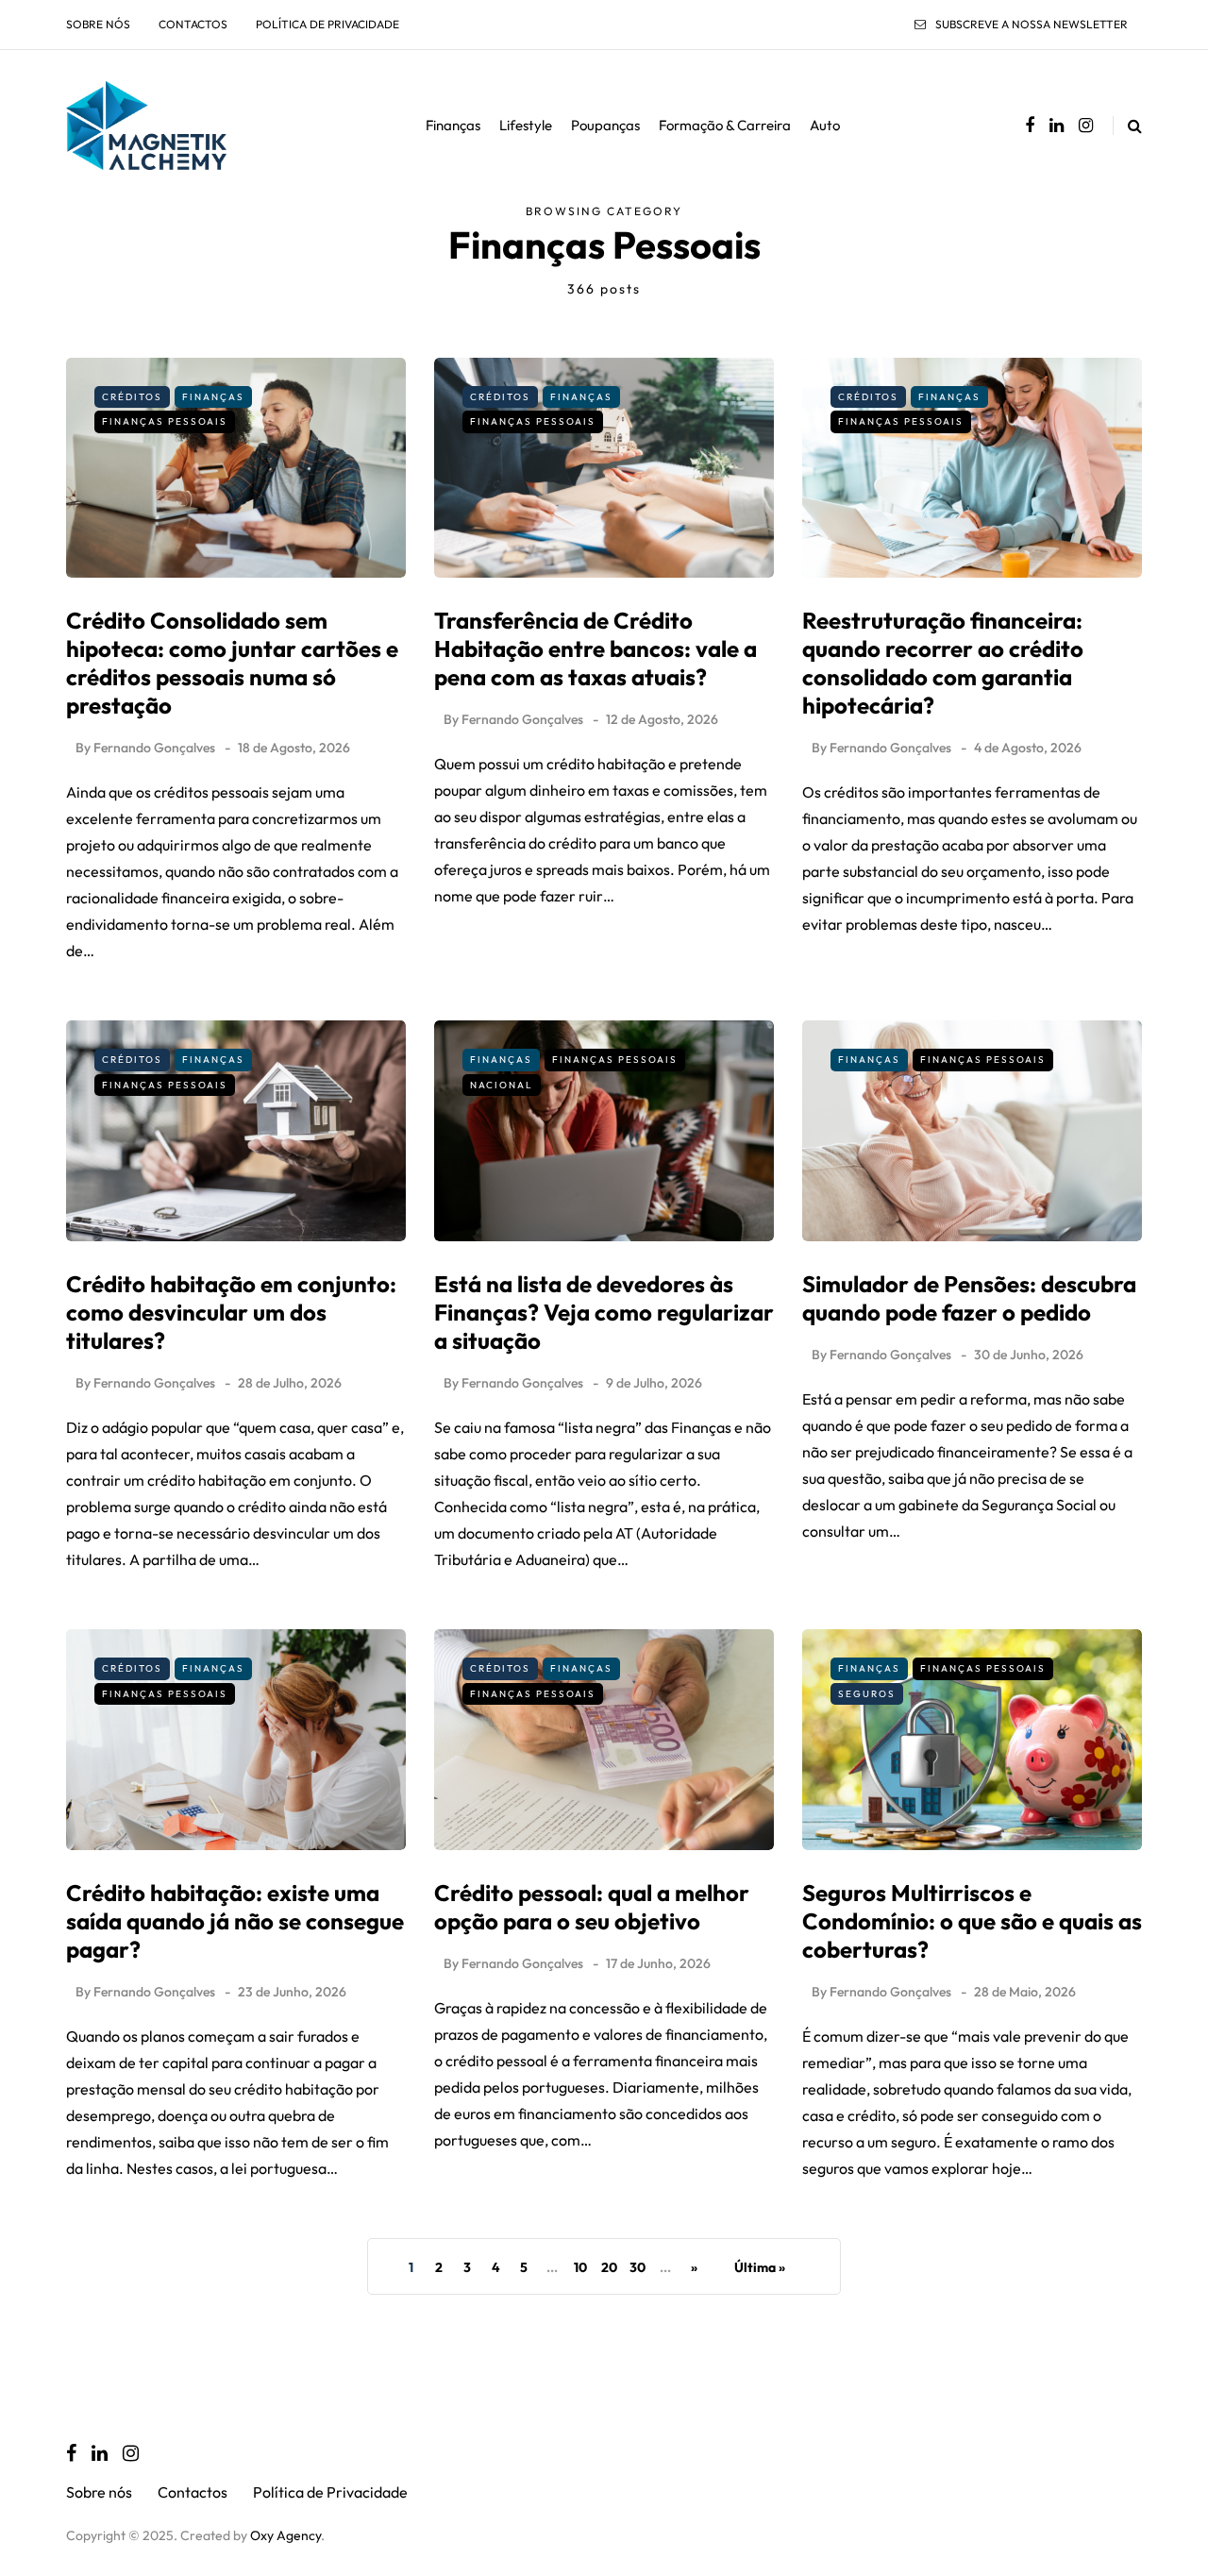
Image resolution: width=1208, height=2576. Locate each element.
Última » (760, 2267)
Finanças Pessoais (165, 421)
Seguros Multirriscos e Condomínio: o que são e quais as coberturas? (972, 1921)
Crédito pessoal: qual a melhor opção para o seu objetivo (592, 1907)
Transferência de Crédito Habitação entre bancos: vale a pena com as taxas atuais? (596, 648)
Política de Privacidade (327, 24)
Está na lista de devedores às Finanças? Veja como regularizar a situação (604, 1312)
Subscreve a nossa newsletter (1032, 24)
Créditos (132, 397)
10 (580, 2267)
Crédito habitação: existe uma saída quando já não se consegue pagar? (235, 1921)
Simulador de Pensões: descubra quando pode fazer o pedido (969, 1298)
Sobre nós (98, 24)
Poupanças (605, 125)
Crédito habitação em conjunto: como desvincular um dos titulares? (231, 1312)
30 (638, 2267)
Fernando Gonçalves (154, 748)
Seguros (867, 1694)
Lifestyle (526, 125)
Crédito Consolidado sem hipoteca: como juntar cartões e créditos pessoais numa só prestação (232, 663)
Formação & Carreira (725, 125)
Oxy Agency (285, 2535)
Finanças (453, 125)
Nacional (502, 1085)
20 (609, 2267)
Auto (825, 125)
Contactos (193, 24)
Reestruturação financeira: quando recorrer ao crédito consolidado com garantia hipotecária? (943, 663)
